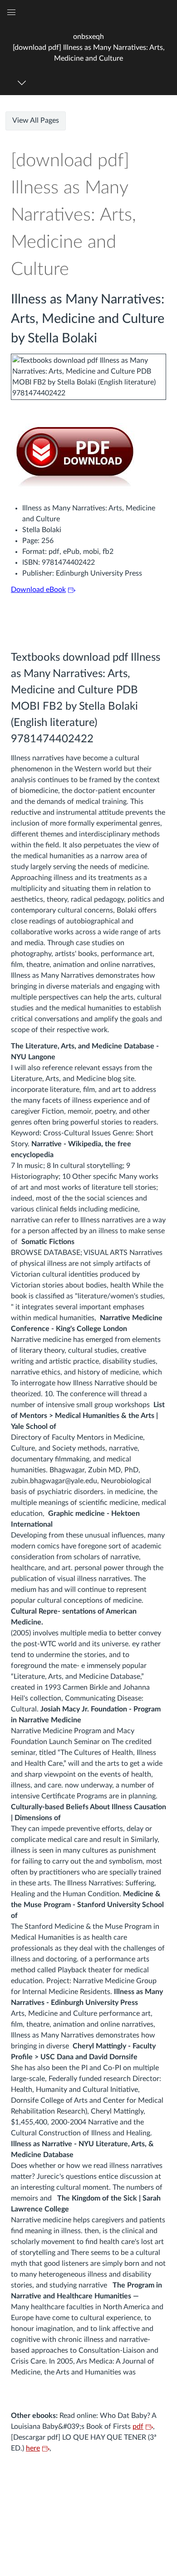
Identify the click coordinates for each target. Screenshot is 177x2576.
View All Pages (36, 120)
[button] (88, 47)
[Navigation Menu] (23, 83)
